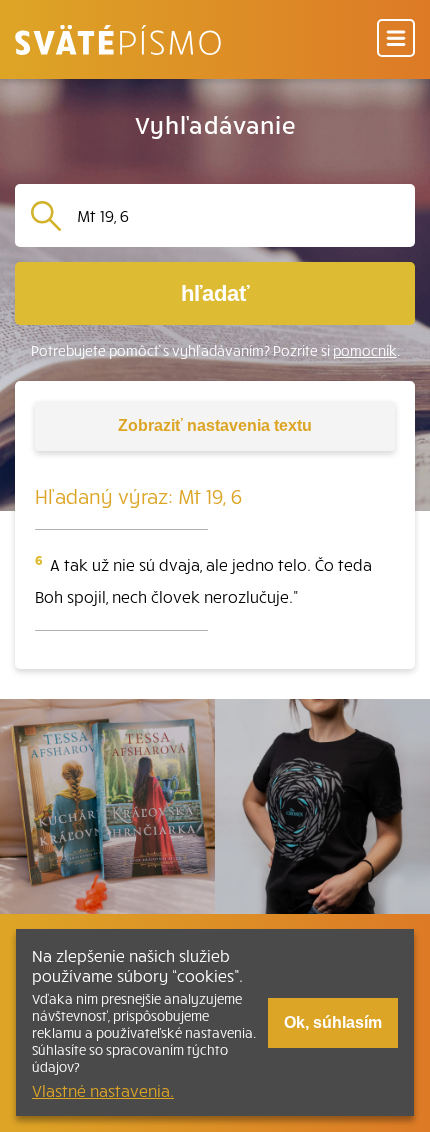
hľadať (215, 293)
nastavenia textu (215, 425)
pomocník (365, 350)
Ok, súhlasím (333, 1022)
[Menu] (396, 39)
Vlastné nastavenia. (103, 1090)
